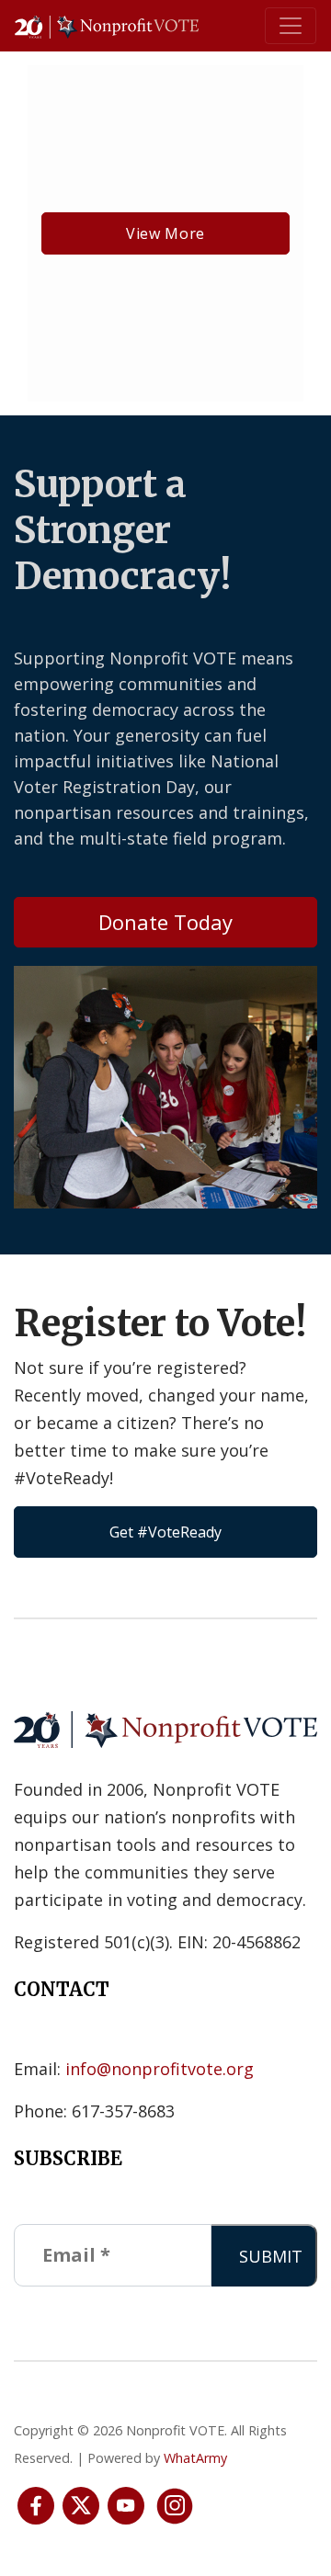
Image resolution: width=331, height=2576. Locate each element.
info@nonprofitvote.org (160, 2069)
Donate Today (165, 922)
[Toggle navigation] (291, 26)
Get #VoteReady (165, 1532)
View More (165, 233)
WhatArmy (195, 2458)
